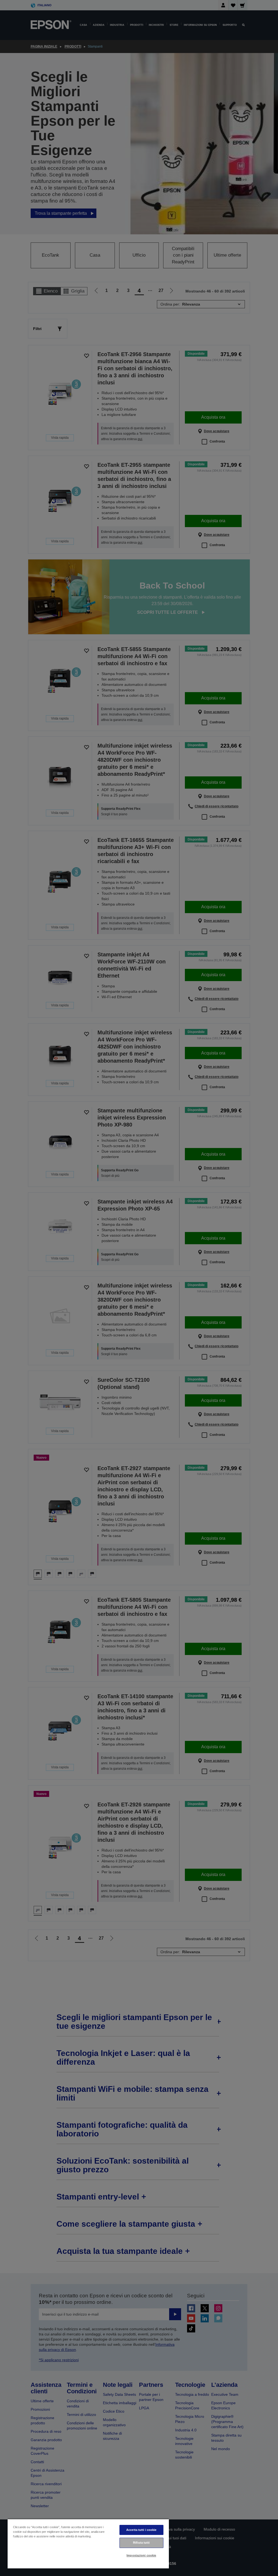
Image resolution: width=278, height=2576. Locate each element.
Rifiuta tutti (141, 2543)
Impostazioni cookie (141, 2555)
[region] (88, 2544)
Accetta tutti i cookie (141, 2530)
